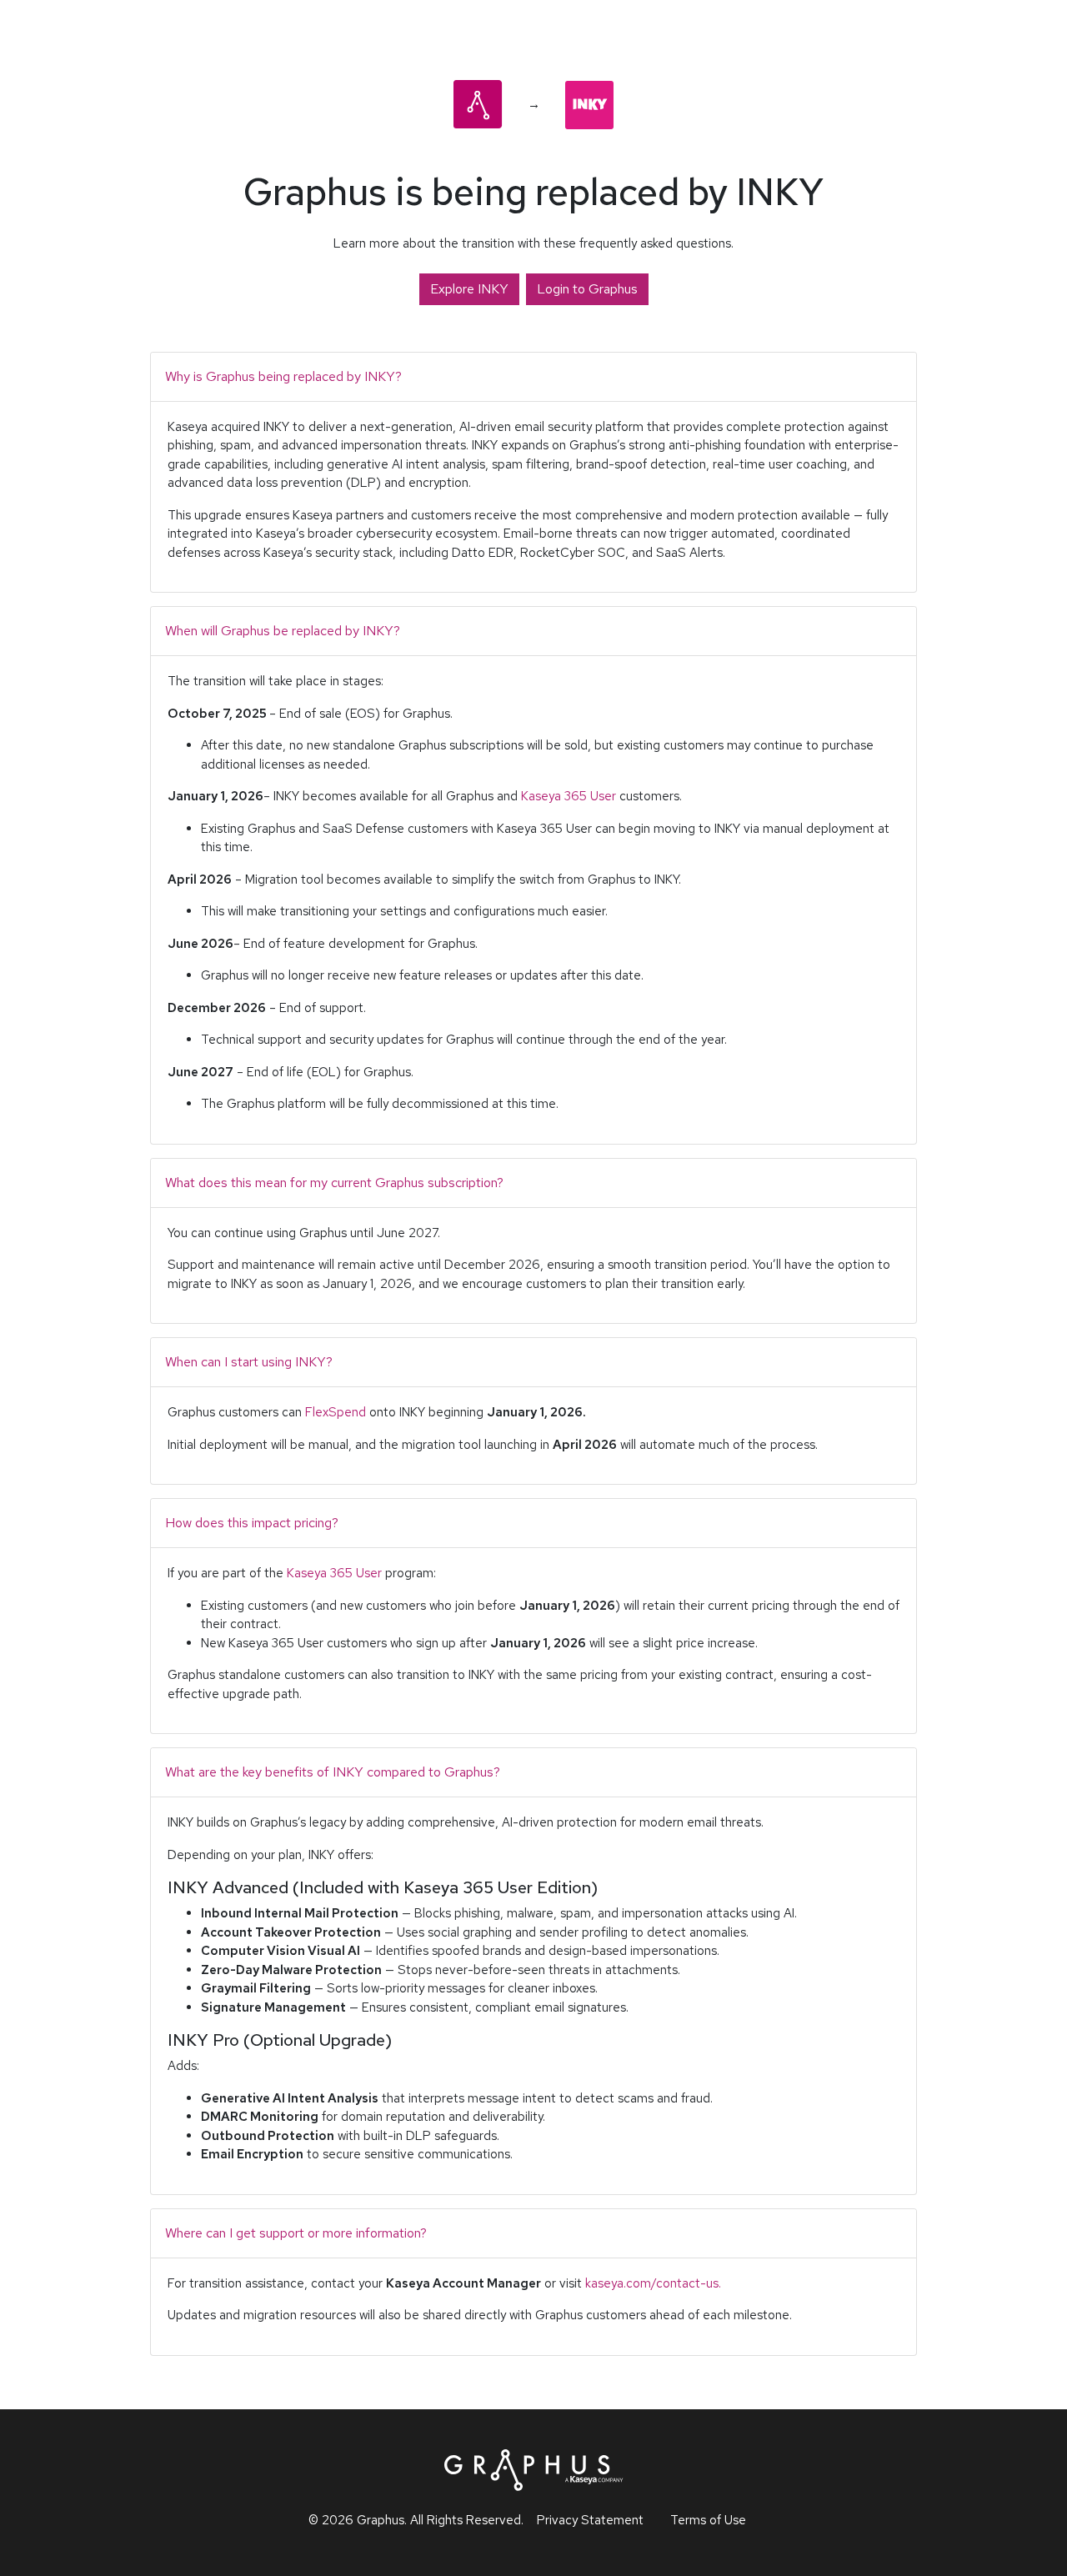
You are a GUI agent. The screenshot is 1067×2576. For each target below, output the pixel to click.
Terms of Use (708, 2520)
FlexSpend (336, 1412)
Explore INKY (469, 289)
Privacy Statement (590, 2520)
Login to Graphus (587, 289)
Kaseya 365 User (569, 796)
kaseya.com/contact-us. (653, 2283)
